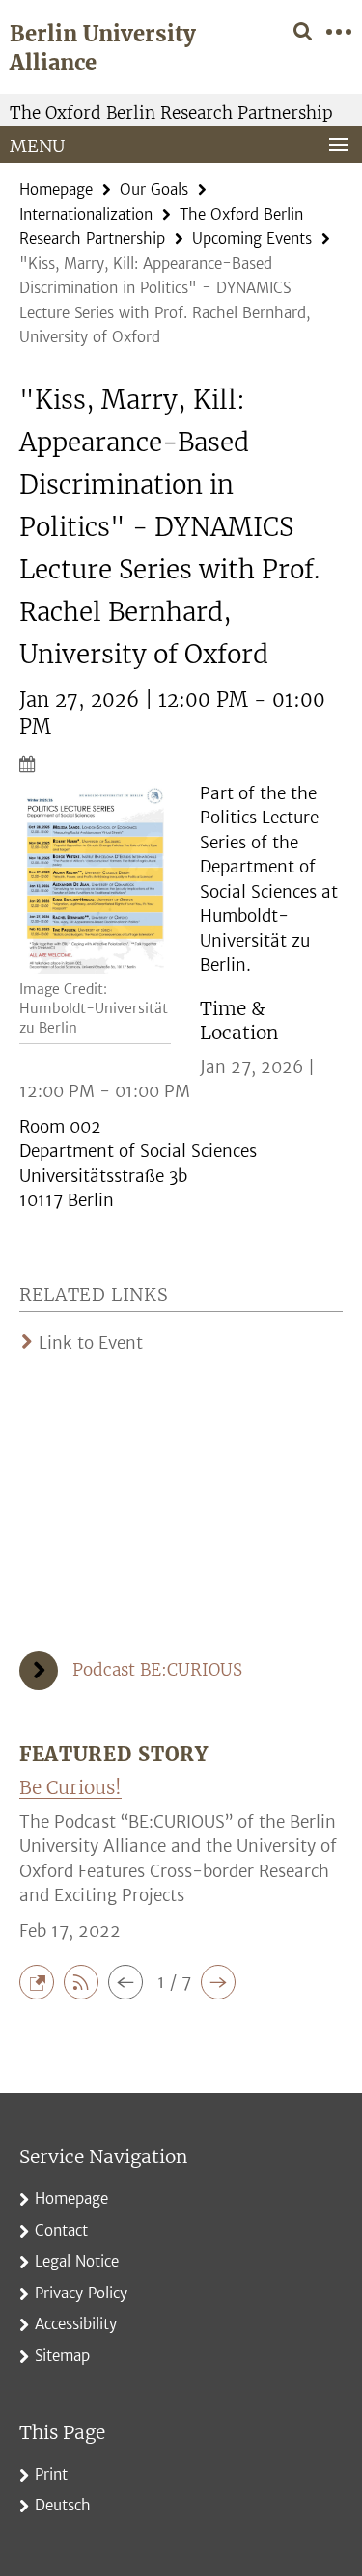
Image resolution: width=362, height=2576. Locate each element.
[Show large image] (95, 880)
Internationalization (86, 215)
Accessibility (76, 2324)
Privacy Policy (81, 2293)
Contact (61, 2230)
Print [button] (51, 2474)
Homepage (56, 189)
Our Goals (154, 189)
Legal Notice (77, 2261)
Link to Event (91, 1343)
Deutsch (63, 2505)
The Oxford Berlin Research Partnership (171, 113)
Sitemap (62, 2356)
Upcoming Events (252, 239)
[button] (42, 1981)
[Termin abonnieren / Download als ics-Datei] (181, 764)
